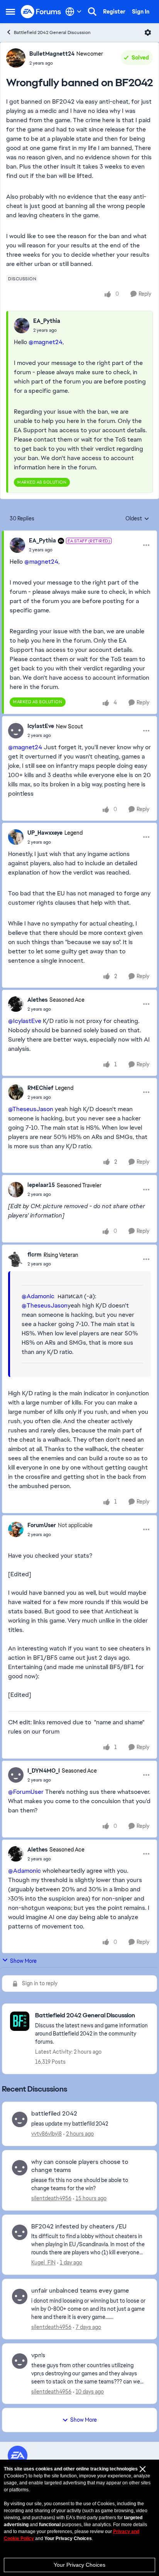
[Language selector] (74, 12)
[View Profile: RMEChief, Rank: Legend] (16, 1092)
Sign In (141, 12)
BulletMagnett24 (52, 54)
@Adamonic (38, 1296)
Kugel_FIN (43, 2262)
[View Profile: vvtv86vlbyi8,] (20, 2119)
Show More (23, 1961)
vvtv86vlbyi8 (47, 2134)
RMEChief (40, 1088)
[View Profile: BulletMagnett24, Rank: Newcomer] (16, 58)
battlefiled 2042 (54, 2114)
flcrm (35, 1255)
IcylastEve (41, 726)
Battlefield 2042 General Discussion (52, 32)
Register (114, 12)
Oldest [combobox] (137, 519)
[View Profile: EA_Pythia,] (22, 326)
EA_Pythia (47, 321)
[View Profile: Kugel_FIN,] (20, 2232)
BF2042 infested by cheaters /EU (79, 2227)
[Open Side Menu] (10, 12)
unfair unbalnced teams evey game (80, 2291)
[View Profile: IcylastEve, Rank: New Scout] (16, 731)
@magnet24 (46, 342)
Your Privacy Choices (79, 2565)
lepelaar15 (41, 1185)
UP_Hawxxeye (45, 833)
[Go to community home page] (41, 12)
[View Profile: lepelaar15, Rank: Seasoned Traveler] (16, 1190)
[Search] (92, 12)
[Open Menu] (148, 32)
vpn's (38, 2355)
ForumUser (42, 1525)
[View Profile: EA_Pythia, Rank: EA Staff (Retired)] (17, 545)
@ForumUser (26, 1792)
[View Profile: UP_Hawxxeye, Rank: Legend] (16, 837)
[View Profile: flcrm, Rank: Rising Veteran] (16, 1259)
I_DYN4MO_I (44, 1771)
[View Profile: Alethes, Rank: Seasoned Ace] (16, 1004)
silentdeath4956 (51, 2198)
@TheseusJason (31, 1109)
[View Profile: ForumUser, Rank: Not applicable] (16, 1529)
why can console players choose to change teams (80, 2166)
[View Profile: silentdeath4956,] (20, 2168)
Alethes (37, 1000)
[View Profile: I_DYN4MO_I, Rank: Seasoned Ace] (16, 1775)
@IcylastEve (25, 1021)
